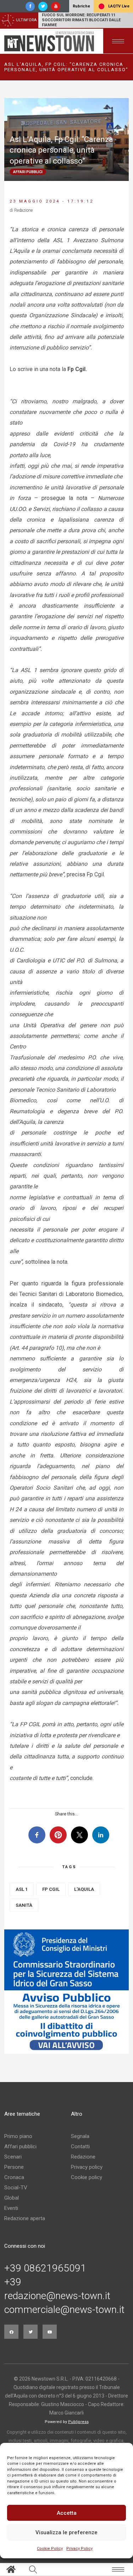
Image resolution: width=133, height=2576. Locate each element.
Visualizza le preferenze (66, 2532)
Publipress (78, 2422)
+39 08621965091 (45, 2268)
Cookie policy (87, 2177)
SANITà (24, 1905)
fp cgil (51, 1889)
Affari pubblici (20, 2146)
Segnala (80, 2136)
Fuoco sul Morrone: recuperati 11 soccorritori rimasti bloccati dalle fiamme (81, 20)
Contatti (80, 2146)
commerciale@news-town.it (64, 2310)
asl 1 (22, 1889)
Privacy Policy (79, 2549)
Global (12, 2198)
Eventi (11, 2208)
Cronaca (14, 2177)
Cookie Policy (50, 2549)
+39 (13, 2282)
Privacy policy (87, 2167)
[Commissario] (66, 1992)
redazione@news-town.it (57, 2296)
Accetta (67, 2513)
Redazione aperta (25, 2218)
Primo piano (18, 2136)
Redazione (83, 2157)
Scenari (13, 2157)
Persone (14, 2167)
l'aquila (84, 1889)
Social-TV (16, 2188)
